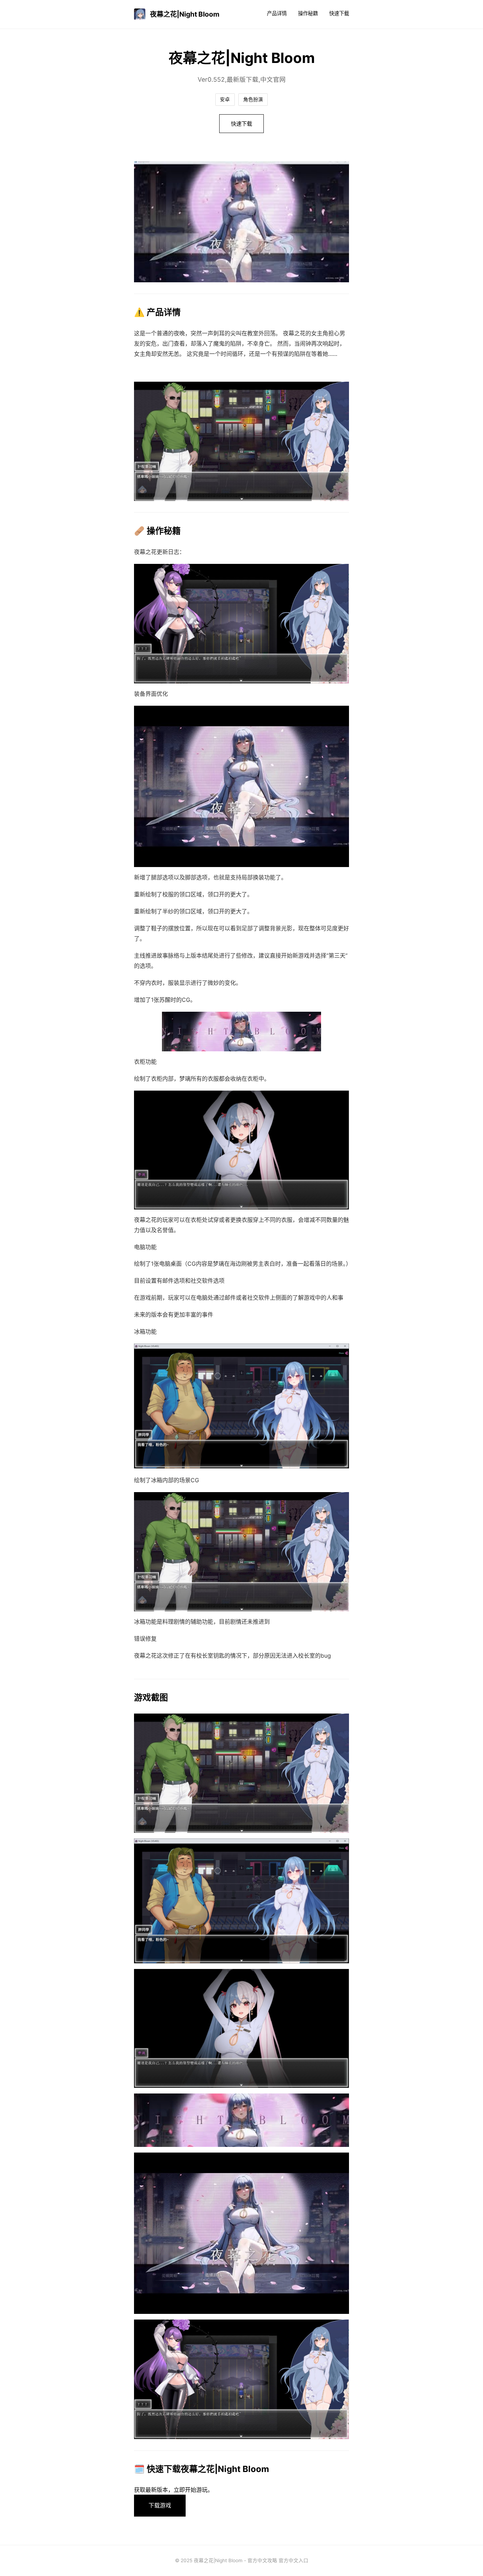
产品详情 (277, 13)
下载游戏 (160, 2505)
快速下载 (339, 13)
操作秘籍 (308, 13)
